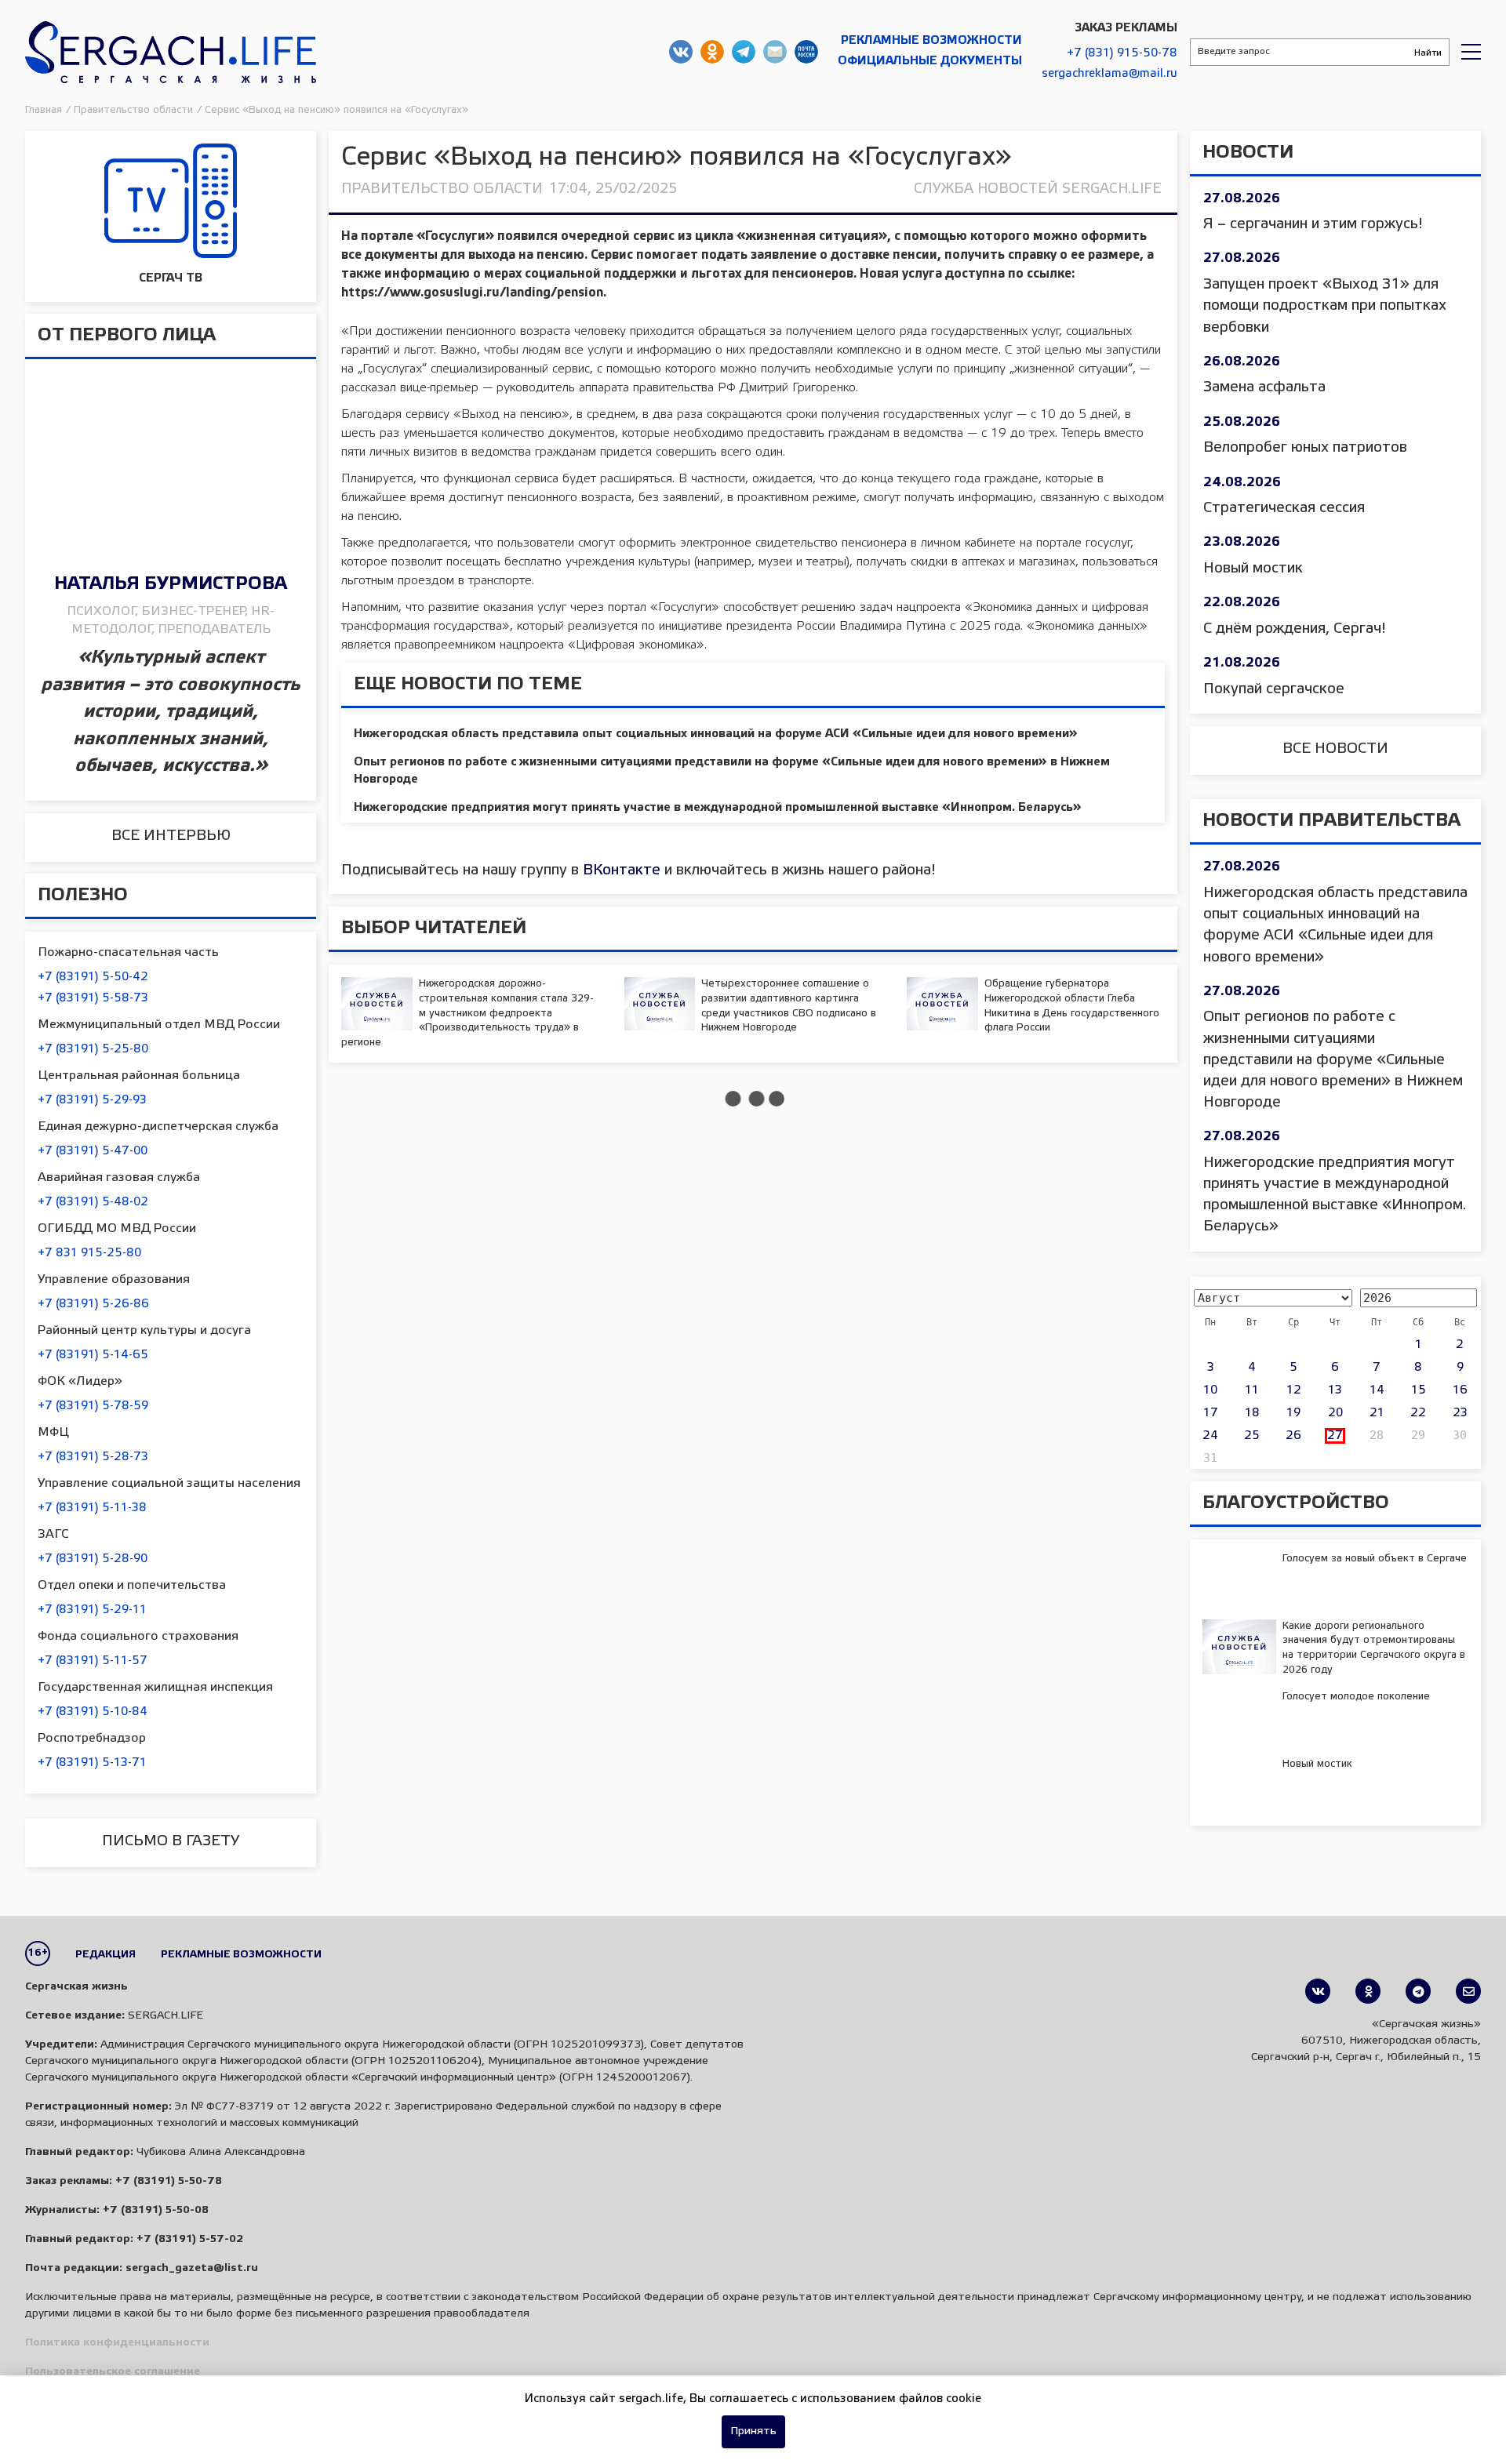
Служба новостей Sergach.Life (1038, 189)
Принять (753, 2431)
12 (1294, 1390)
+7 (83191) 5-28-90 (93, 1559)
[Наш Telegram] (1418, 1991)
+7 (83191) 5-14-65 (93, 1355)
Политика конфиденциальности (117, 2343)
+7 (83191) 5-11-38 (92, 1508)
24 (1210, 1436)
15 (1419, 1390)
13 (1335, 1390)
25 (1252, 1436)
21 (1377, 1413)
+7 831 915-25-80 (89, 1253)
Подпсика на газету (806, 52)
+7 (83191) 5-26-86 (93, 1304)
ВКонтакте (622, 870)
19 (1293, 1413)
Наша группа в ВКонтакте (681, 52)
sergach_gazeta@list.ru (775, 52)
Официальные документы (930, 61)
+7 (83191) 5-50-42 (93, 977)
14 (1377, 1390)
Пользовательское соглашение (113, 2372)
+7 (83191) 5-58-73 (93, 998)
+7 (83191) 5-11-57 (93, 1661)
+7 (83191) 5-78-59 (93, 1406)
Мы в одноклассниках (712, 52)
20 (1335, 1413)
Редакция (105, 1955)
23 (1460, 1413)
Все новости (1335, 749)
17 (1211, 1413)
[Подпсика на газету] (1468, 1991)
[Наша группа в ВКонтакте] (1318, 1991)
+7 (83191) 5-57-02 (190, 2239)
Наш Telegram (744, 52)
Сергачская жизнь (171, 52)
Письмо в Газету (171, 1841)
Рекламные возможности (931, 41)
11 (1252, 1390)
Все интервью (171, 836)
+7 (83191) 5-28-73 (93, 1457)
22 (1418, 1413)
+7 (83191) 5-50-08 (156, 2210)
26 (1293, 1436)
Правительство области (442, 189)
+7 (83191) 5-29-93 (92, 1100)
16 (1460, 1390)
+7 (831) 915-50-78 (1122, 53)
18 (1252, 1413)
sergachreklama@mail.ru (1109, 74)
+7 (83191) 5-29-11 (92, 1610)
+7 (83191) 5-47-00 (93, 1151)
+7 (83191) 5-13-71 (92, 1763)
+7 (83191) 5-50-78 (169, 2181)
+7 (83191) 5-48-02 (93, 1202)
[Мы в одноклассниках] (1368, 1991)
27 (1335, 1436)
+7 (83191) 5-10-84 (93, 1712)
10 (1210, 1390)
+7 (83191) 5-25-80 (93, 1049)
